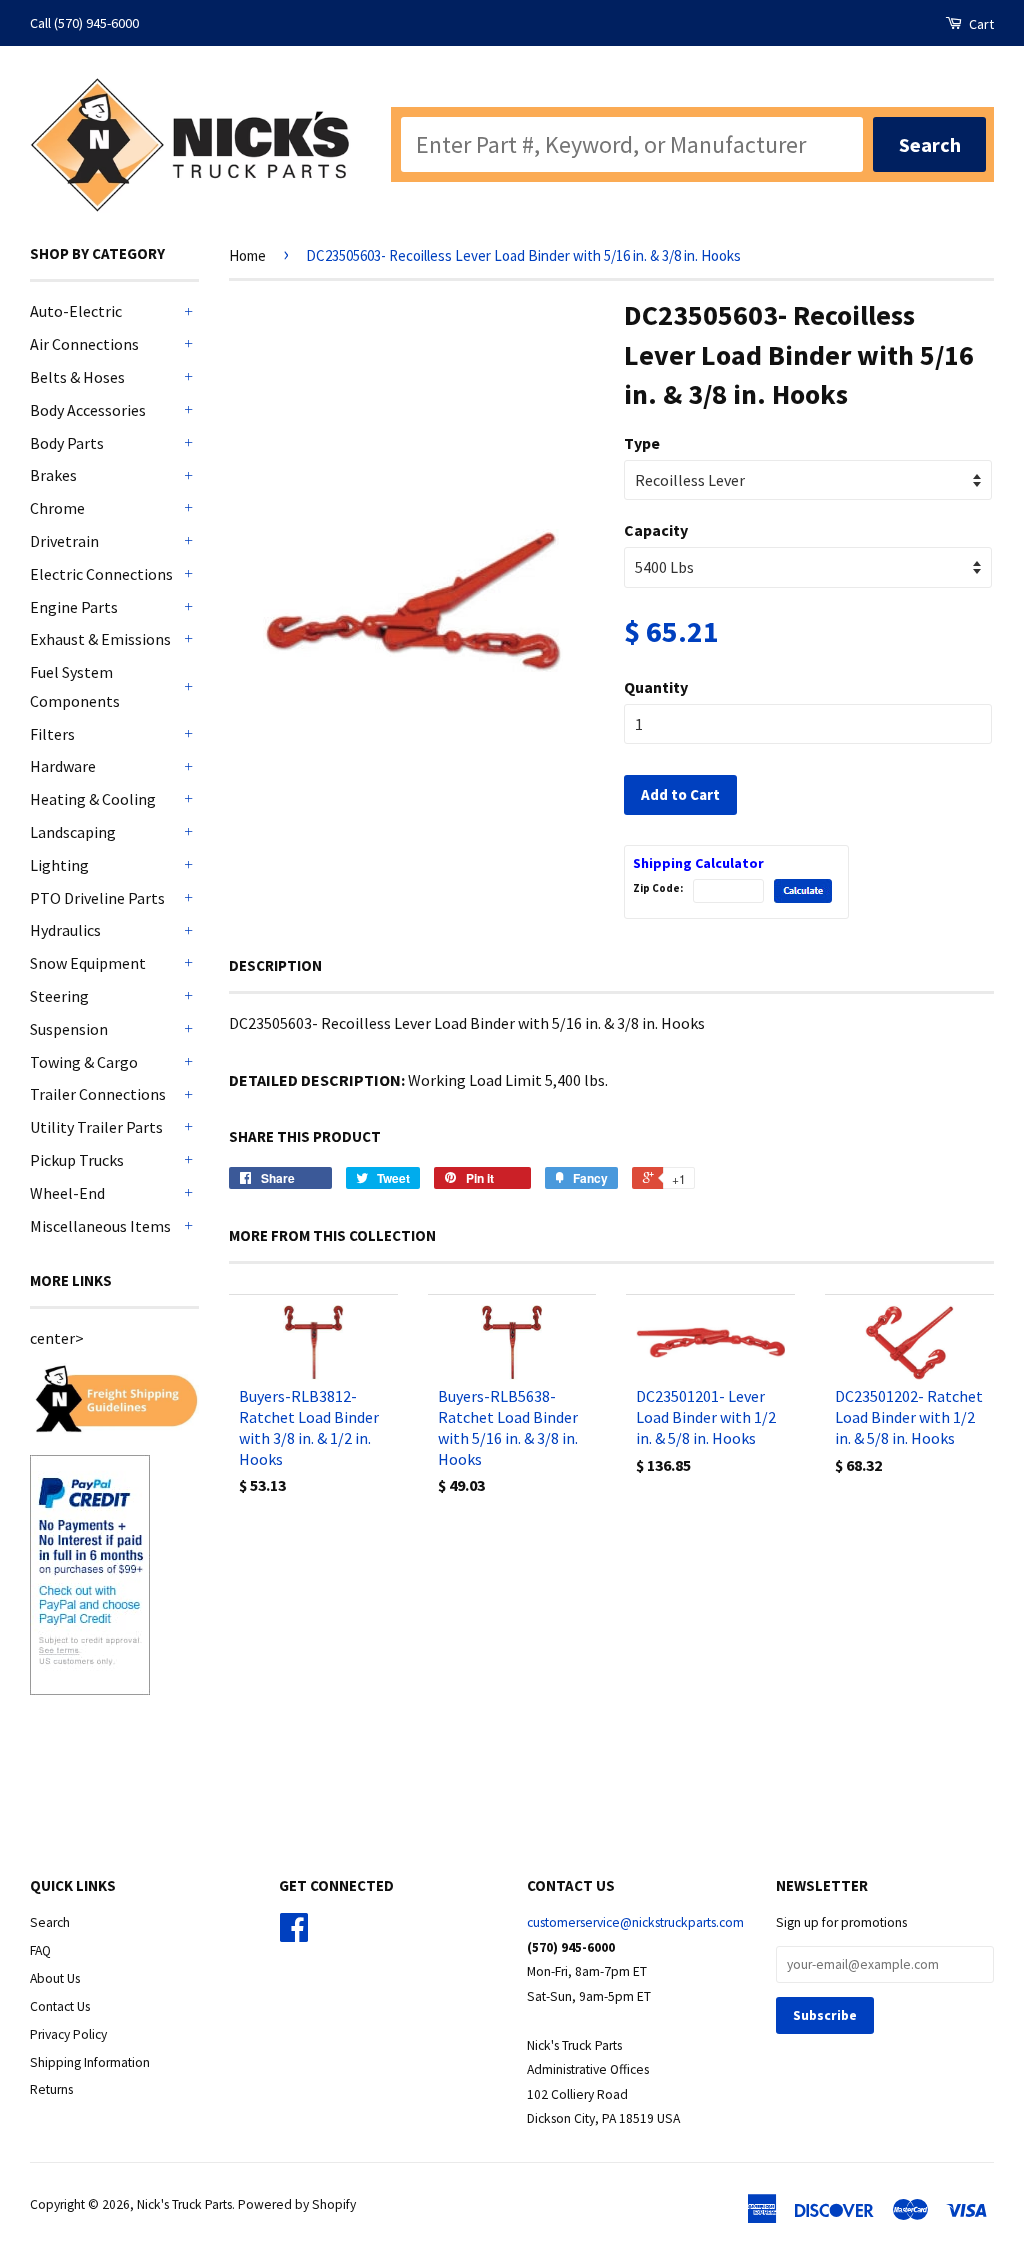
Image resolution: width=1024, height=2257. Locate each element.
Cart (980, 24)
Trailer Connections (98, 1094)
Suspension (69, 1029)
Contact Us (60, 2006)
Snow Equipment (88, 963)
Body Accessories (88, 410)
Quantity (656, 687)
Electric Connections (101, 574)
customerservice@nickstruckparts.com (635, 1922)
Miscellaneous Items (100, 1226)
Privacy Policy (68, 2034)
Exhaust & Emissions (100, 639)
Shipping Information (90, 2062)
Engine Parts (74, 607)
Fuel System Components (75, 686)
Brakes (53, 475)
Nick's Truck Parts (184, 2204)
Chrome (57, 508)
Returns (51, 2089)
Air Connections (84, 344)
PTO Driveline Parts (97, 898)
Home (247, 255)
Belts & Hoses (77, 377)
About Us (55, 1978)
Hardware (63, 766)
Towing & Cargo (84, 1062)
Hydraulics (65, 930)
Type (642, 443)
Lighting (59, 865)
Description (275, 965)
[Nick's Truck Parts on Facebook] (294, 1934)
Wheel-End (67, 1193)
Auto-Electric (76, 311)
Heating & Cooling (93, 799)
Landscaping (73, 832)
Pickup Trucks (77, 1160)
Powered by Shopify (297, 2204)
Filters (52, 734)
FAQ (40, 1950)
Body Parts (67, 443)
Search (50, 1922)
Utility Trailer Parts (96, 1127)
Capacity (656, 530)
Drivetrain (64, 541)
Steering (59, 996)
